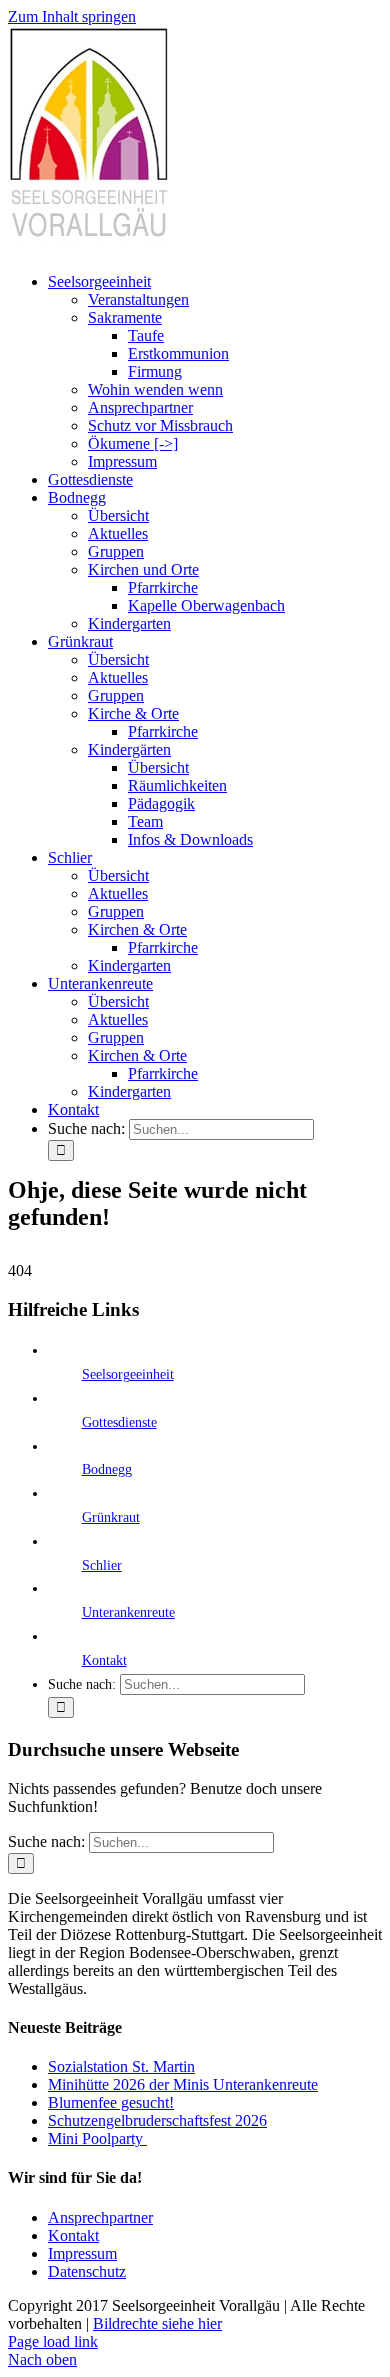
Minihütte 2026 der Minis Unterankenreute (183, 2084)
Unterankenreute (128, 1612)
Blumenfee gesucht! (111, 2102)
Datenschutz (87, 2271)
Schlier (102, 1565)
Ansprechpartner (100, 2217)
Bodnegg (107, 1469)
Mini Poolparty (97, 2138)
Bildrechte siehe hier (157, 2323)
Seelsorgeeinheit (128, 1374)
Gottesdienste (119, 1422)
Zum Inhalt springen (72, 16)
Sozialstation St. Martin (121, 2066)
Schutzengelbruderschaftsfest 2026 (157, 2120)
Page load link (53, 2341)
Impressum (82, 2253)
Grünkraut (111, 1517)
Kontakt (104, 1660)
